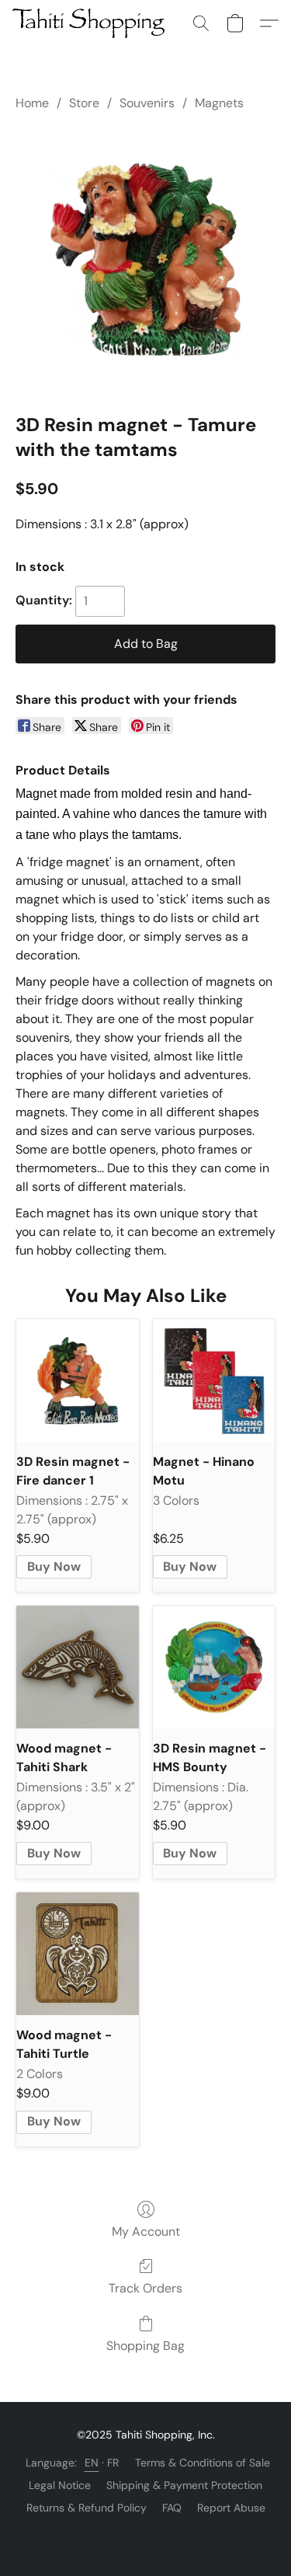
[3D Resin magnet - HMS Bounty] (214, 1667)
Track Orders (145, 2288)
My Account (146, 2231)
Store (84, 103)
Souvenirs (147, 103)
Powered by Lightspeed (145, 2534)
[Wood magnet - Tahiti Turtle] (78, 1954)
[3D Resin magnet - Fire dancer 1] (78, 1380)
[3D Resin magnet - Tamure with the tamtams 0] (145, 259)
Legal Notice (60, 2485)
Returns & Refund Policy (87, 2508)
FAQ (172, 2508)
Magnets (219, 103)
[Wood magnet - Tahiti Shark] (78, 1667)
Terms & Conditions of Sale (203, 2463)
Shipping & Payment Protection (184, 2485)
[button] (92, 23)
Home (32, 103)
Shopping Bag (145, 2346)
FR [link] (113, 2463)
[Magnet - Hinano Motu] (214, 1380)
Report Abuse (231, 2508)
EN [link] (92, 2463)
